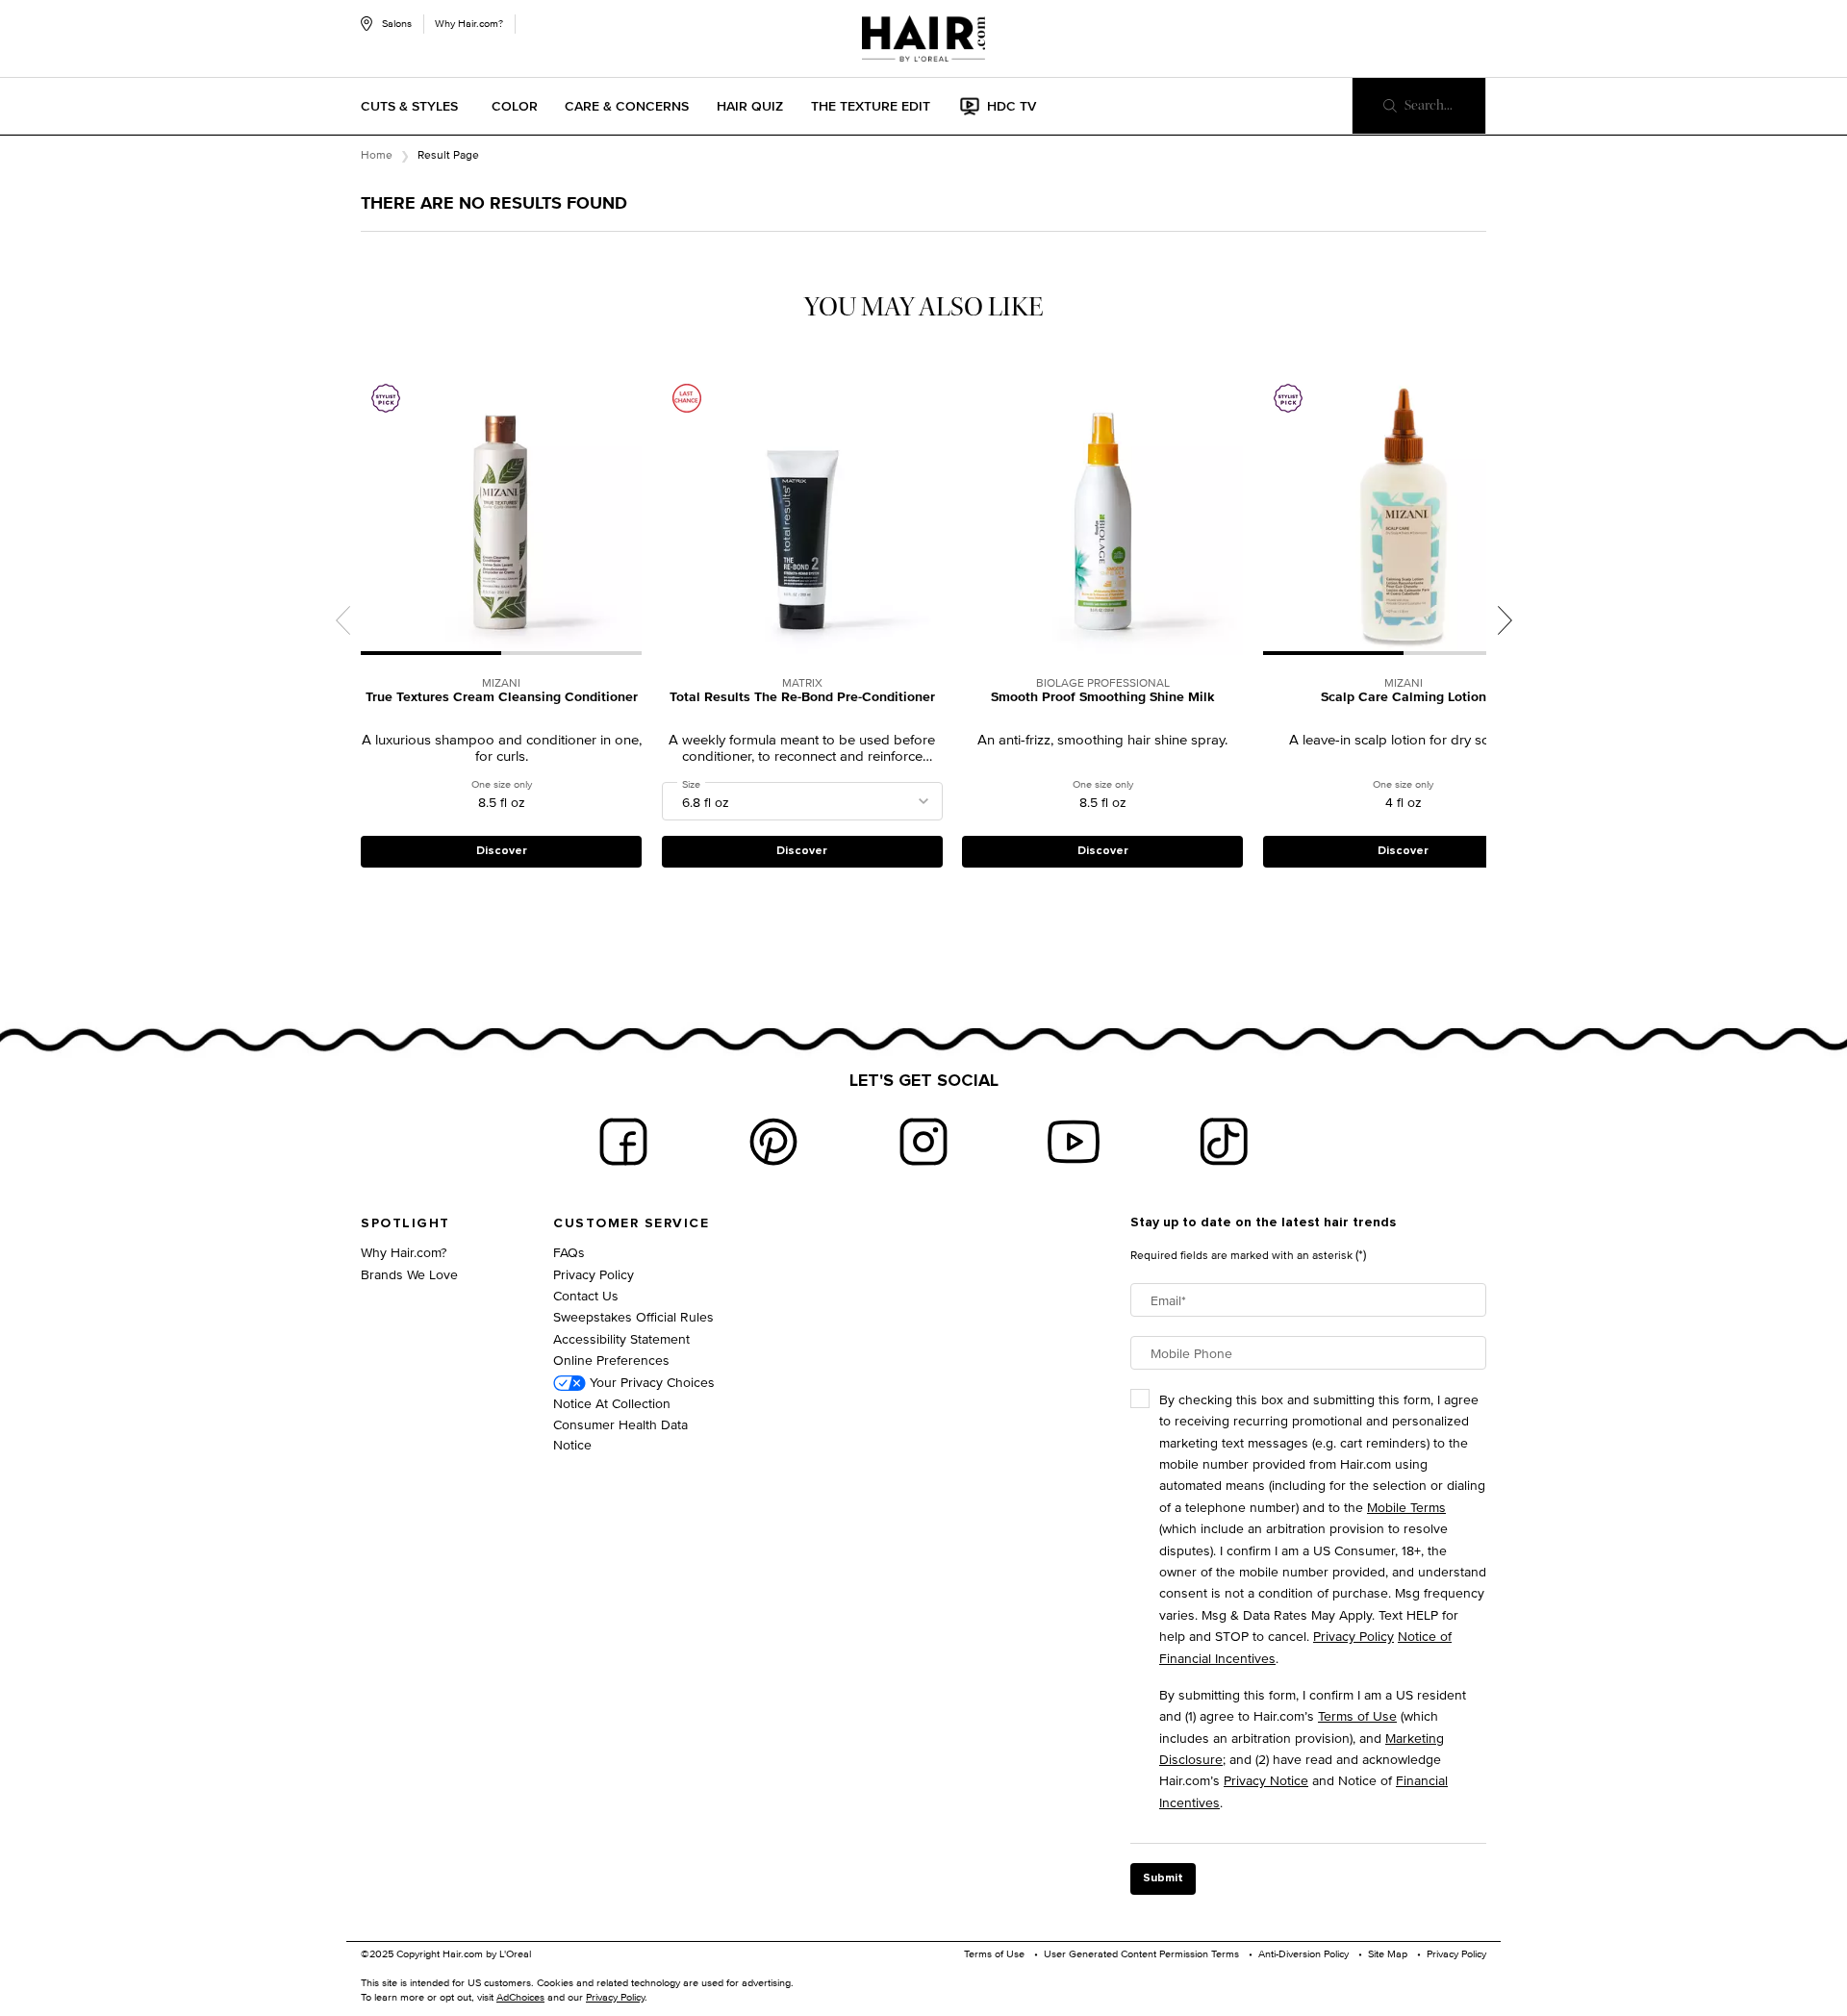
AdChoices (520, 1997)
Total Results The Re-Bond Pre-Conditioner (802, 698)
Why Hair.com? (469, 23)
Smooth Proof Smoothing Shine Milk (1102, 698)
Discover (502, 851)
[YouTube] (1074, 1142)
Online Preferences (611, 1360)
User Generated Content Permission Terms (1141, 1953)
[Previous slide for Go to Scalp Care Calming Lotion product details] (1273, 514)
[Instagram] (923, 1142)
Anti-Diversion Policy (1303, 1953)
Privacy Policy (594, 1274)
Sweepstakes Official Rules (633, 1316)
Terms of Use (1357, 1715)
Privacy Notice (1266, 1780)
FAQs (569, 1252)
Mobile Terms (1406, 1507)
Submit (1163, 1878)
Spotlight (405, 1223)
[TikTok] (1224, 1142)
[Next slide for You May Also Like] (1505, 620)
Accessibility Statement (621, 1338)
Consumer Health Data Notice (620, 1434)
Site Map (1388, 1953)
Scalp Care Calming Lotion (1404, 698)
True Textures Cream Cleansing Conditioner (502, 698)
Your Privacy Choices (650, 1382)
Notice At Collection (612, 1403)
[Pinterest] (773, 1142)
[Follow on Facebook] (623, 1142)
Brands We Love (409, 1274)
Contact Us (586, 1295)
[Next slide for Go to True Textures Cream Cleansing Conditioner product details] (632, 514)
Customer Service (631, 1223)
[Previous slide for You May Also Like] (342, 620)
